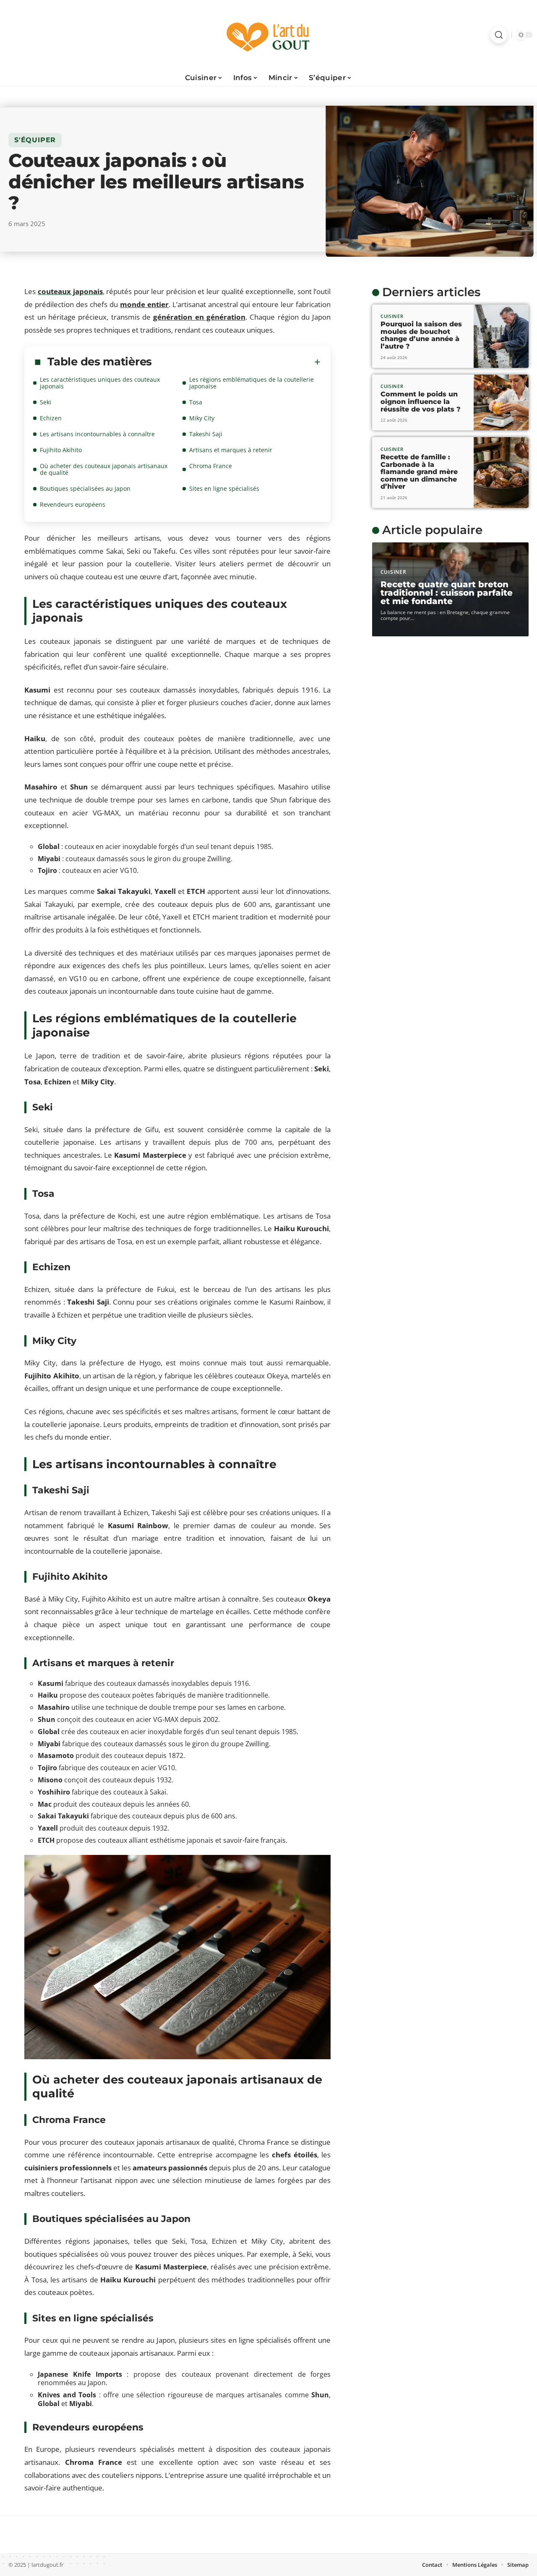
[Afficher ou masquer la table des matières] (236, 362)
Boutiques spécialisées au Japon (85, 488)
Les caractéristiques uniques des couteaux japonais (100, 383)
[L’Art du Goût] (268, 35)
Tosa (196, 402)
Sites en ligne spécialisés (224, 488)
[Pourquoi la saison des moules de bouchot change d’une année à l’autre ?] (501, 336)
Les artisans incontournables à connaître (97, 434)
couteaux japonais (70, 291)
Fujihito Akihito (61, 450)
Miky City (202, 418)
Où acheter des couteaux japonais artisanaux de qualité (104, 469)
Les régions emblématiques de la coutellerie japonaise (252, 383)
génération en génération (199, 317)
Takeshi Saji (206, 434)
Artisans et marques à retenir (231, 450)
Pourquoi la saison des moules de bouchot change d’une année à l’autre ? (421, 335)
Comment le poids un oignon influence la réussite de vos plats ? (421, 401)
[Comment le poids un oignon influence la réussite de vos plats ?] (501, 403)
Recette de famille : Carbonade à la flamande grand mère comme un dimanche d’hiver (419, 472)
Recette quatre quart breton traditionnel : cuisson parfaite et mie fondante (447, 593)
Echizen (51, 418)
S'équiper (35, 140)
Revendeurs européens (73, 504)
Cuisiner (392, 316)
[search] (499, 35)
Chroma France (211, 466)
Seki (46, 402)
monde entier (144, 304)
